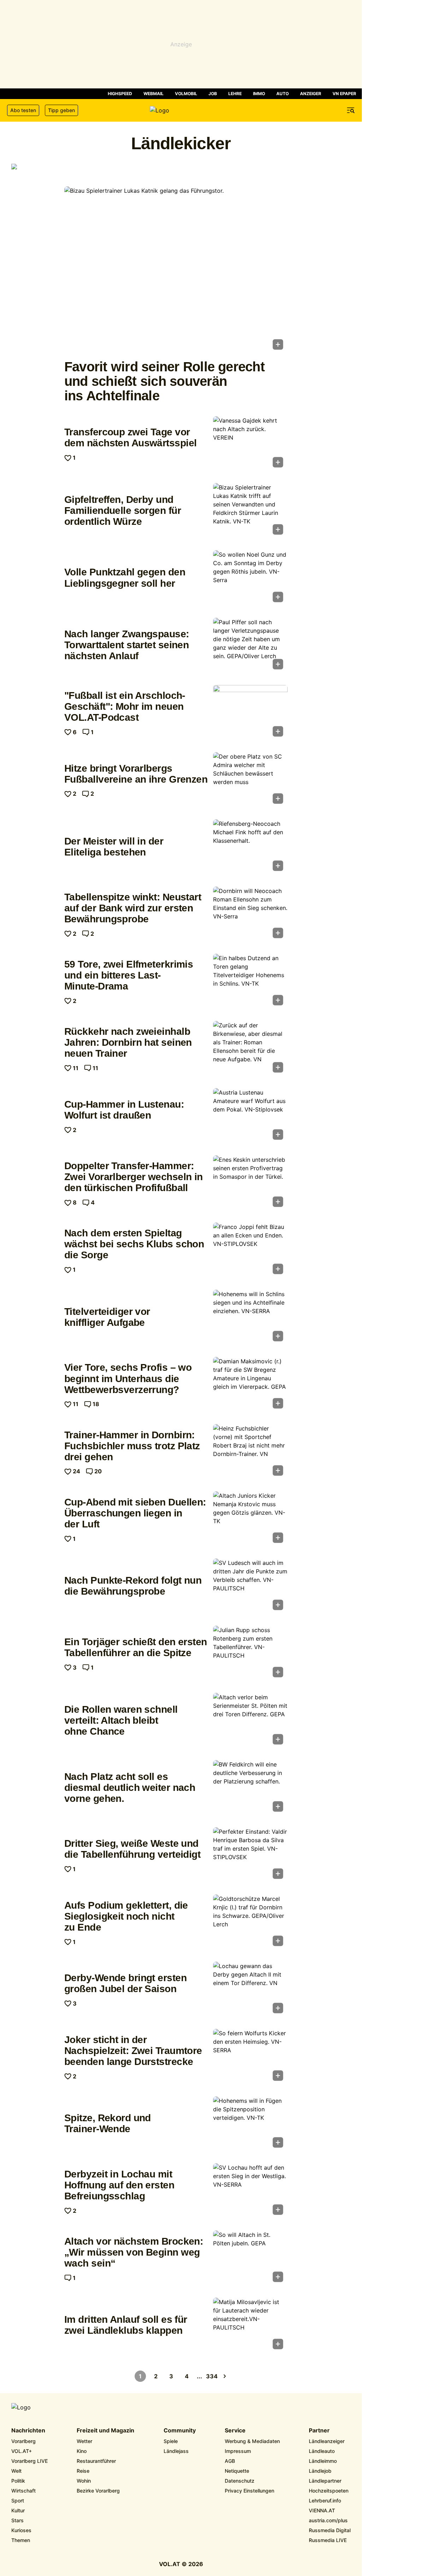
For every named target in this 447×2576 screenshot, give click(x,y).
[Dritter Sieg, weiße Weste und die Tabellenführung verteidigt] (250, 1855)
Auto (283, 94)
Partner (319, 2431)
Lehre (235, 94)
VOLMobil (186, 94)
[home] (181, 110)
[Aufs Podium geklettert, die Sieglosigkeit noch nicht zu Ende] (250, 1922)
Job (213, 94)
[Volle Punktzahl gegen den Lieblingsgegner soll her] (250, 578)
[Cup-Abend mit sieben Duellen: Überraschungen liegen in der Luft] (250, 1519)
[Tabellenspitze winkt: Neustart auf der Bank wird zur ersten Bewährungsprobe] (250, 915)
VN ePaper (344, 94)
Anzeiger (311, 94)
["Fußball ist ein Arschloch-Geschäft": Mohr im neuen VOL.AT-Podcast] (250, 713)
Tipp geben (61, 110)
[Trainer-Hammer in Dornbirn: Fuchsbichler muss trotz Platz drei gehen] (250, 1452)
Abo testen (23, 110)
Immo (259, 94)
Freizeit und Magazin (105, 2431)
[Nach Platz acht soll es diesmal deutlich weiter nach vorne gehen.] (250, 1788)
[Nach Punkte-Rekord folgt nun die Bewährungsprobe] (250, 1586)
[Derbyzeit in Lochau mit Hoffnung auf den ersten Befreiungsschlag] (250, 2191)
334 (212, 2376)
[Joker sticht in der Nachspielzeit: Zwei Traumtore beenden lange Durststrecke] (250, 2057)
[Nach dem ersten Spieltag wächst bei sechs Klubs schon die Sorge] (250, 1251)
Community (180, 2431)
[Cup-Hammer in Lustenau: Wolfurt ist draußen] (250, 1116)
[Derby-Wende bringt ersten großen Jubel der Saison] (250, 1990)
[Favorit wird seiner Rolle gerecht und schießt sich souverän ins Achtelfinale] (176, 270)
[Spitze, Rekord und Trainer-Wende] (250, 2124)
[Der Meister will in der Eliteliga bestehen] (250, 847)
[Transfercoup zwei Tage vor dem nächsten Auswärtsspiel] (250, 444)
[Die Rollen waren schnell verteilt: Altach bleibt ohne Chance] (250, 1721)
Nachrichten (28, 2431)
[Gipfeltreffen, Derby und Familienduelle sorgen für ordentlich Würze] (250, 511)
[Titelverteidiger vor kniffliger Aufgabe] (250, 1318)
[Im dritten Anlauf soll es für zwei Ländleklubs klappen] (250, 2326)
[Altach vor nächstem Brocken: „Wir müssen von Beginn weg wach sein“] (250, 2258)
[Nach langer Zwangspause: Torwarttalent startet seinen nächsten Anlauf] (250, 646)
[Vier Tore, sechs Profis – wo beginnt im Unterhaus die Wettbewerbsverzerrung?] (250, 1385)
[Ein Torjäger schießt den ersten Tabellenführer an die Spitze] (250, 1654)
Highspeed (120, 94)
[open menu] (351, 110)
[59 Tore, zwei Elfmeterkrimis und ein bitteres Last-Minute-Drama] (250, 982)
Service (235, 2431)
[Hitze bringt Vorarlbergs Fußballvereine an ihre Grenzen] (250, 780)
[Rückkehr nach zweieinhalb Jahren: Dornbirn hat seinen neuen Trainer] (250, 1049)
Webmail (154, 94)
